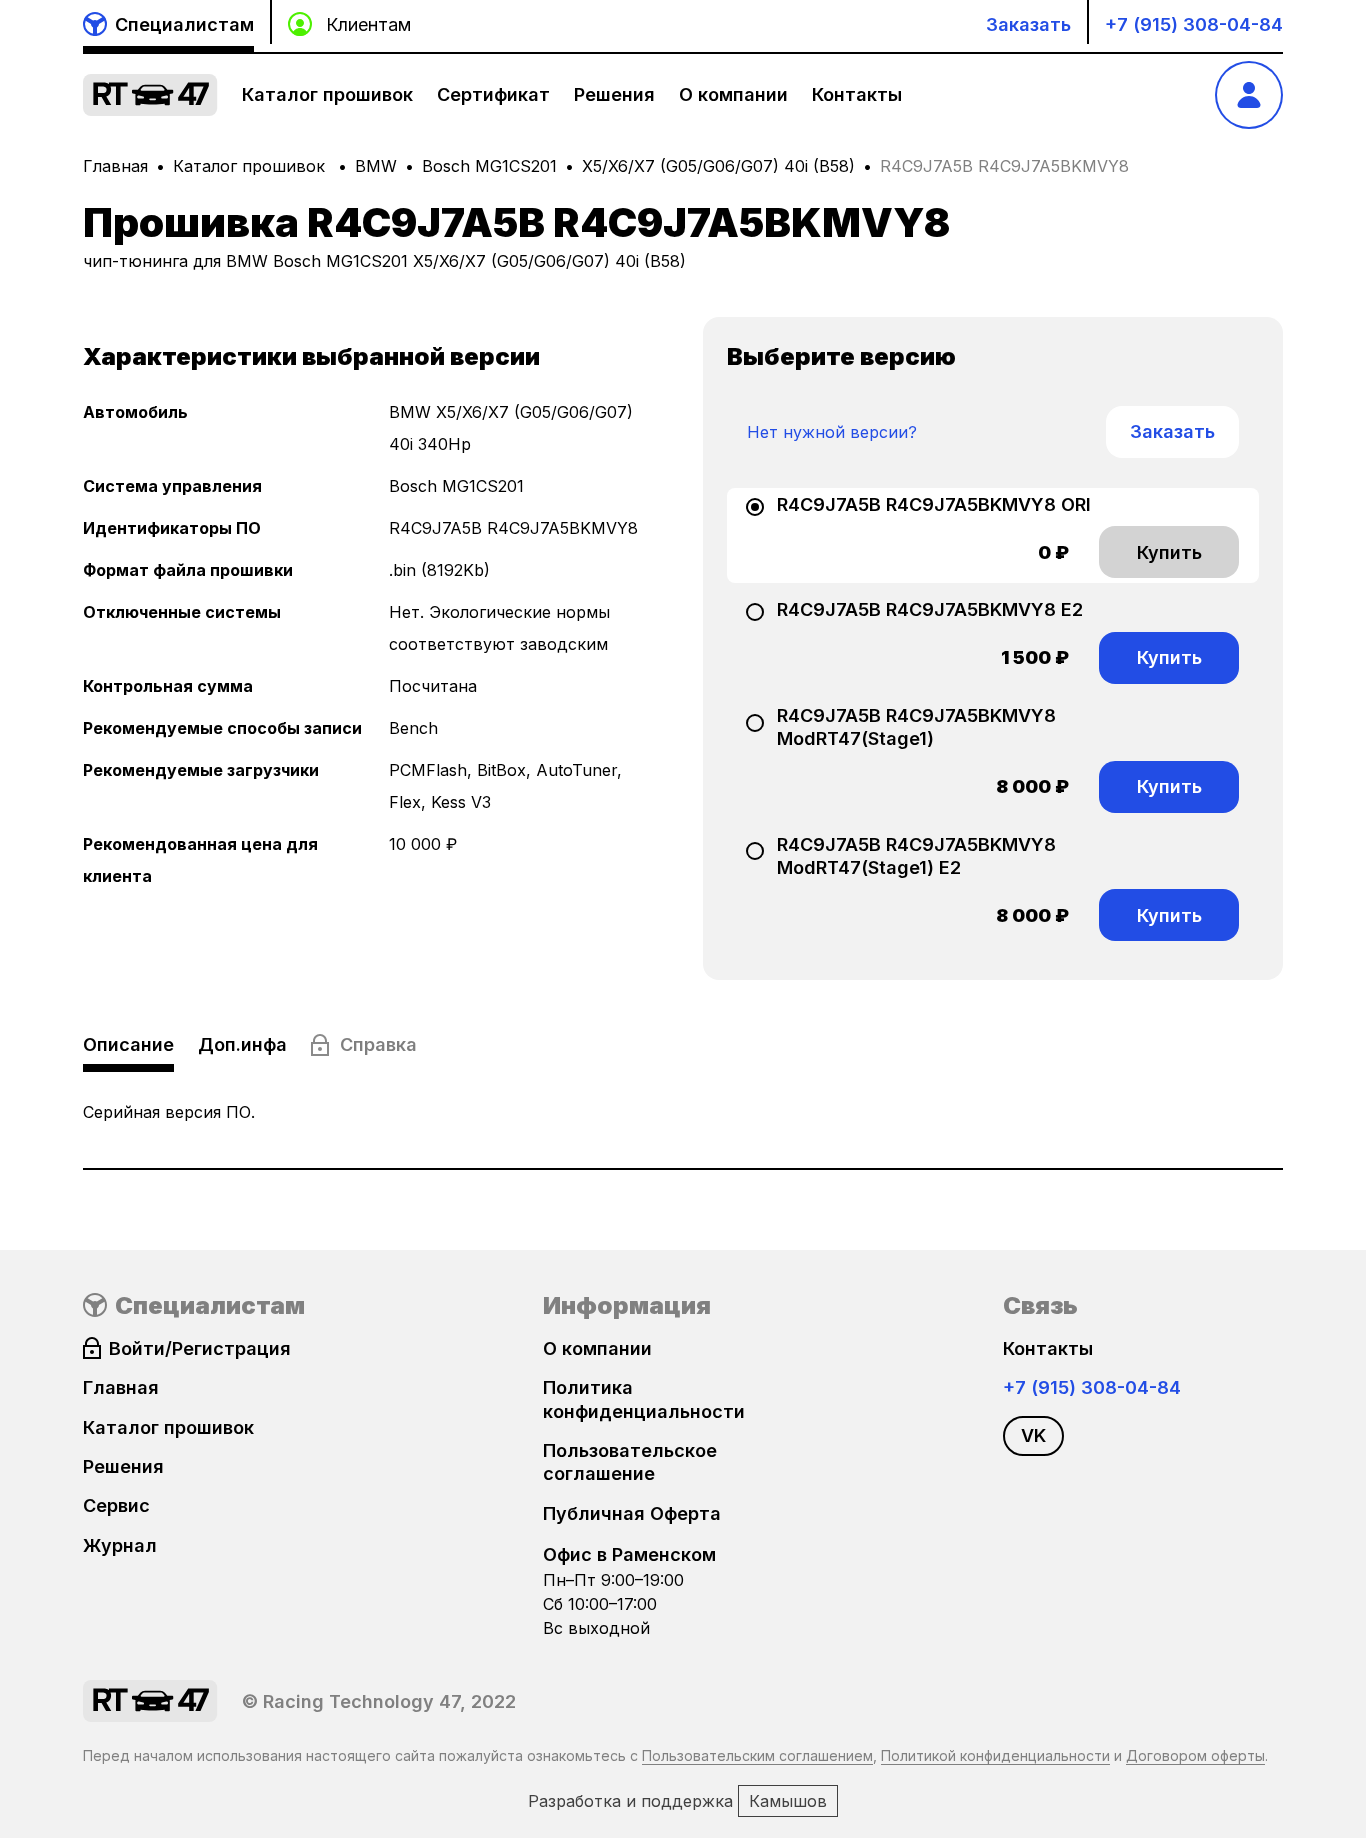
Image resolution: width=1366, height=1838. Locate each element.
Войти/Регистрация (200, 1348)
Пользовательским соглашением (757, 1755)
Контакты (857, 94)
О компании (733, 94)
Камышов (788, 1801)
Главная (115, 166)
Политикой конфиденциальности (995, 1755)
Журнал (120, 1545)
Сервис (116, 1505)
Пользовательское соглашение (630, 1462)
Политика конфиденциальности (644, 1399)
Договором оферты (1195, 1755)
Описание (128, 1044)
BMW (376, 166)
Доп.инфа (242, 1044)
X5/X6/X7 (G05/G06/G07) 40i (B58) (718, 166)
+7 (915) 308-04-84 (1194, 24)
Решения (614, 94)
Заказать (1028, 24)
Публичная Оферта (632, 1513)
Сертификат (493, 94)
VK (1033, 1435)
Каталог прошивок (327, 94)
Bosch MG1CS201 (489, 166)
